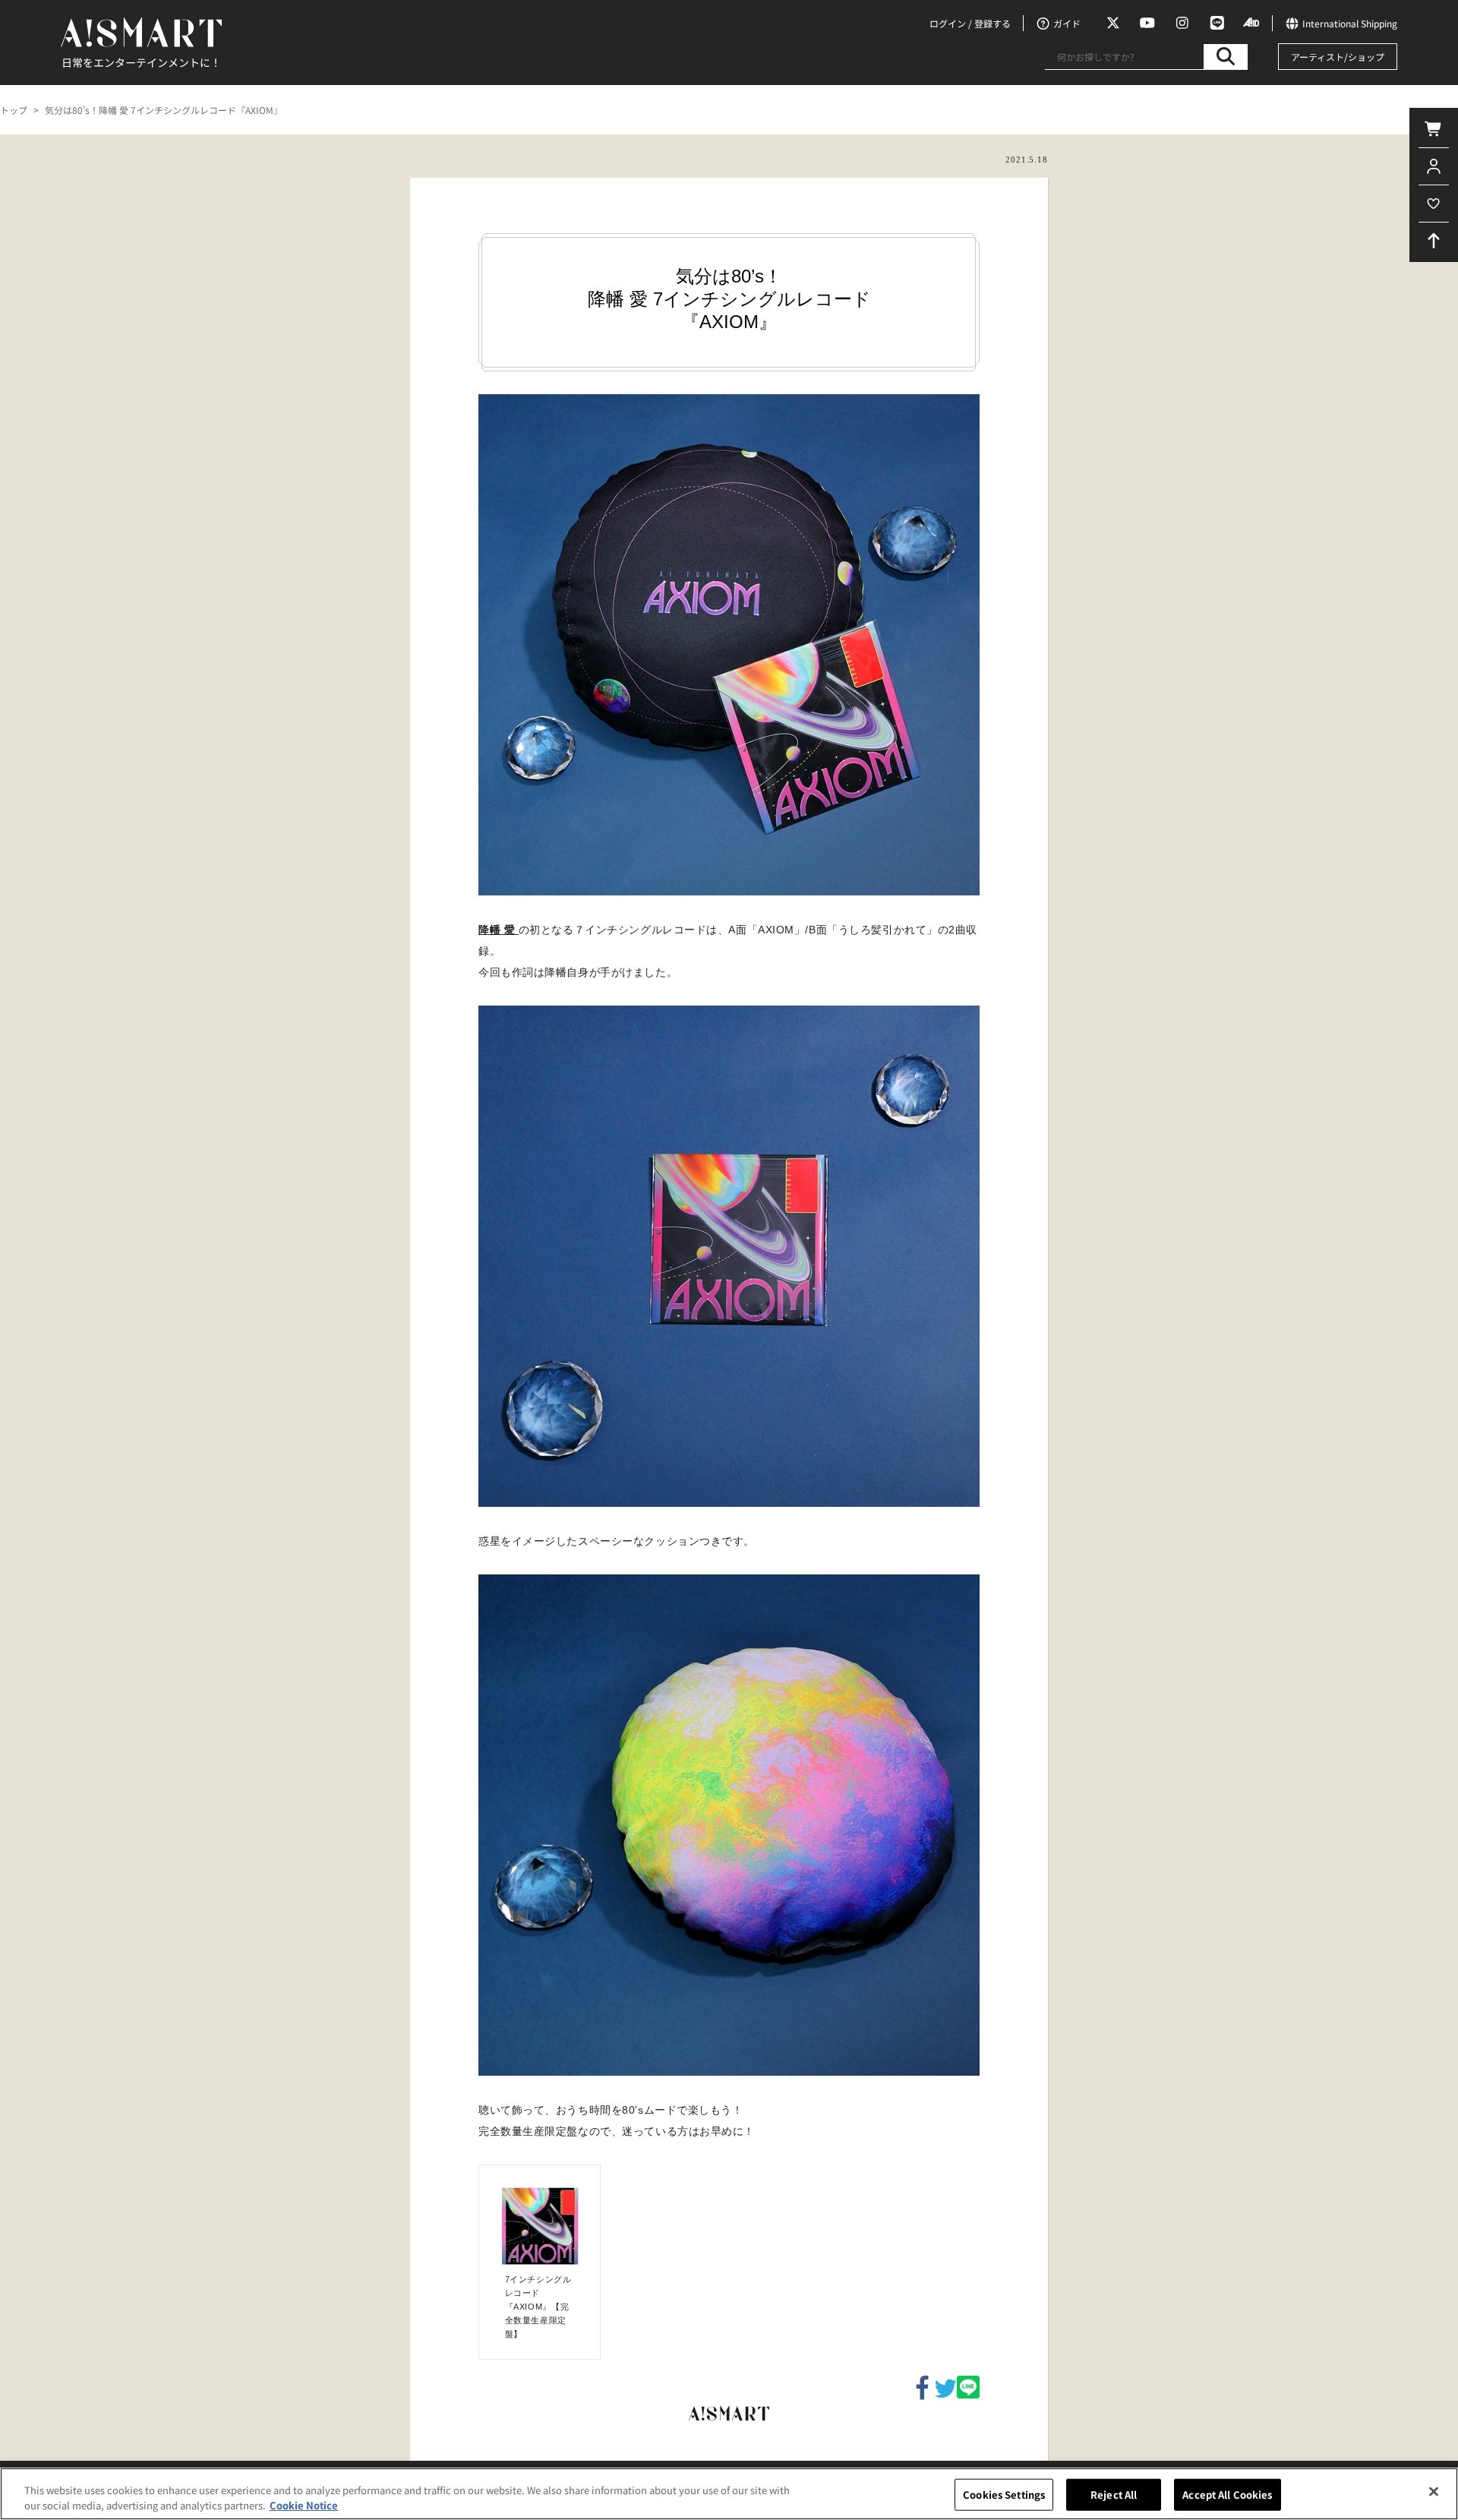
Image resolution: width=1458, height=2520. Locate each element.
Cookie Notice (304, 2504)
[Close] (1434, 2492)
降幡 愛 (499, 930)
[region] (729, 2494)
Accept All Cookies (1227, 2495)
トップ (14, 110)
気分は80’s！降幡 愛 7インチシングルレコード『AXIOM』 (164, 110)
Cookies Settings (1004, 2495)
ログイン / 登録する (970, 23)
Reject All (1114, 2495)
